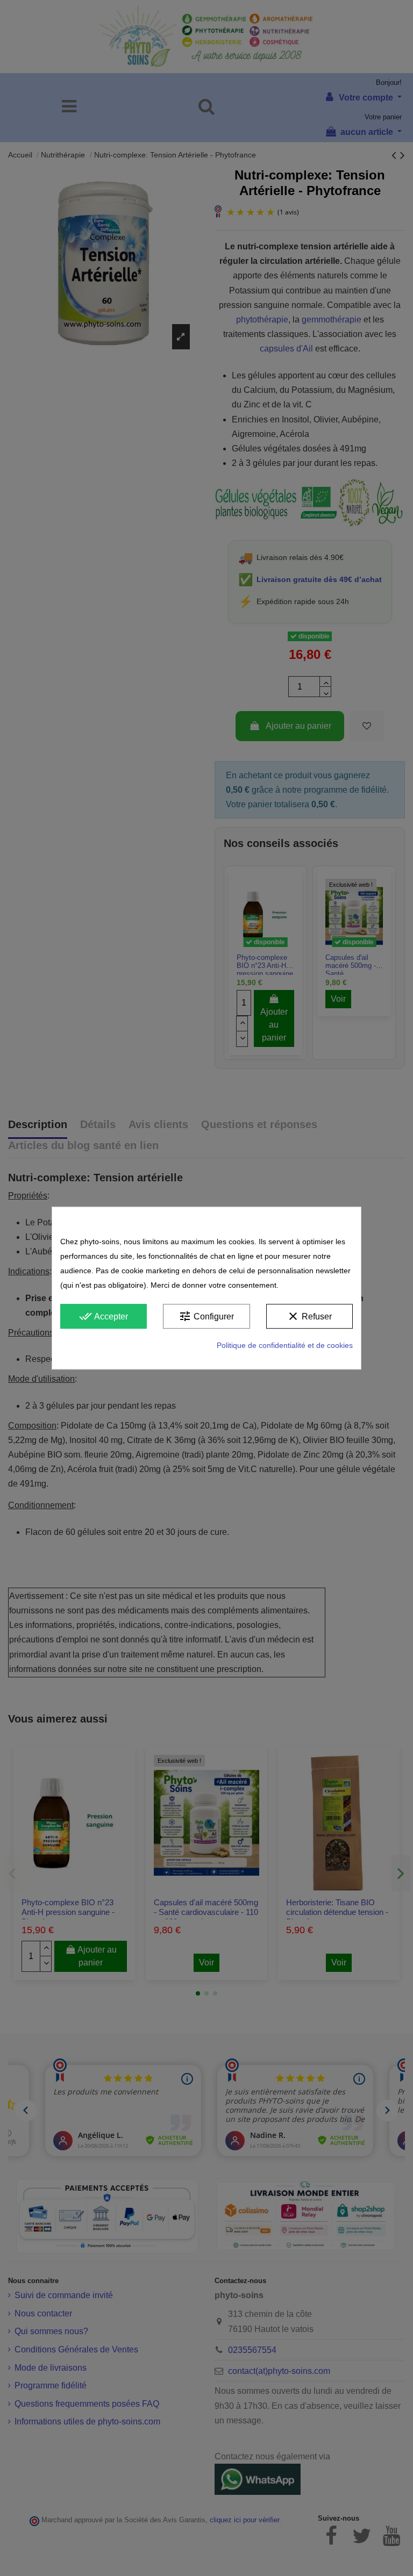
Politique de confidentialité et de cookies (285, 1345)
